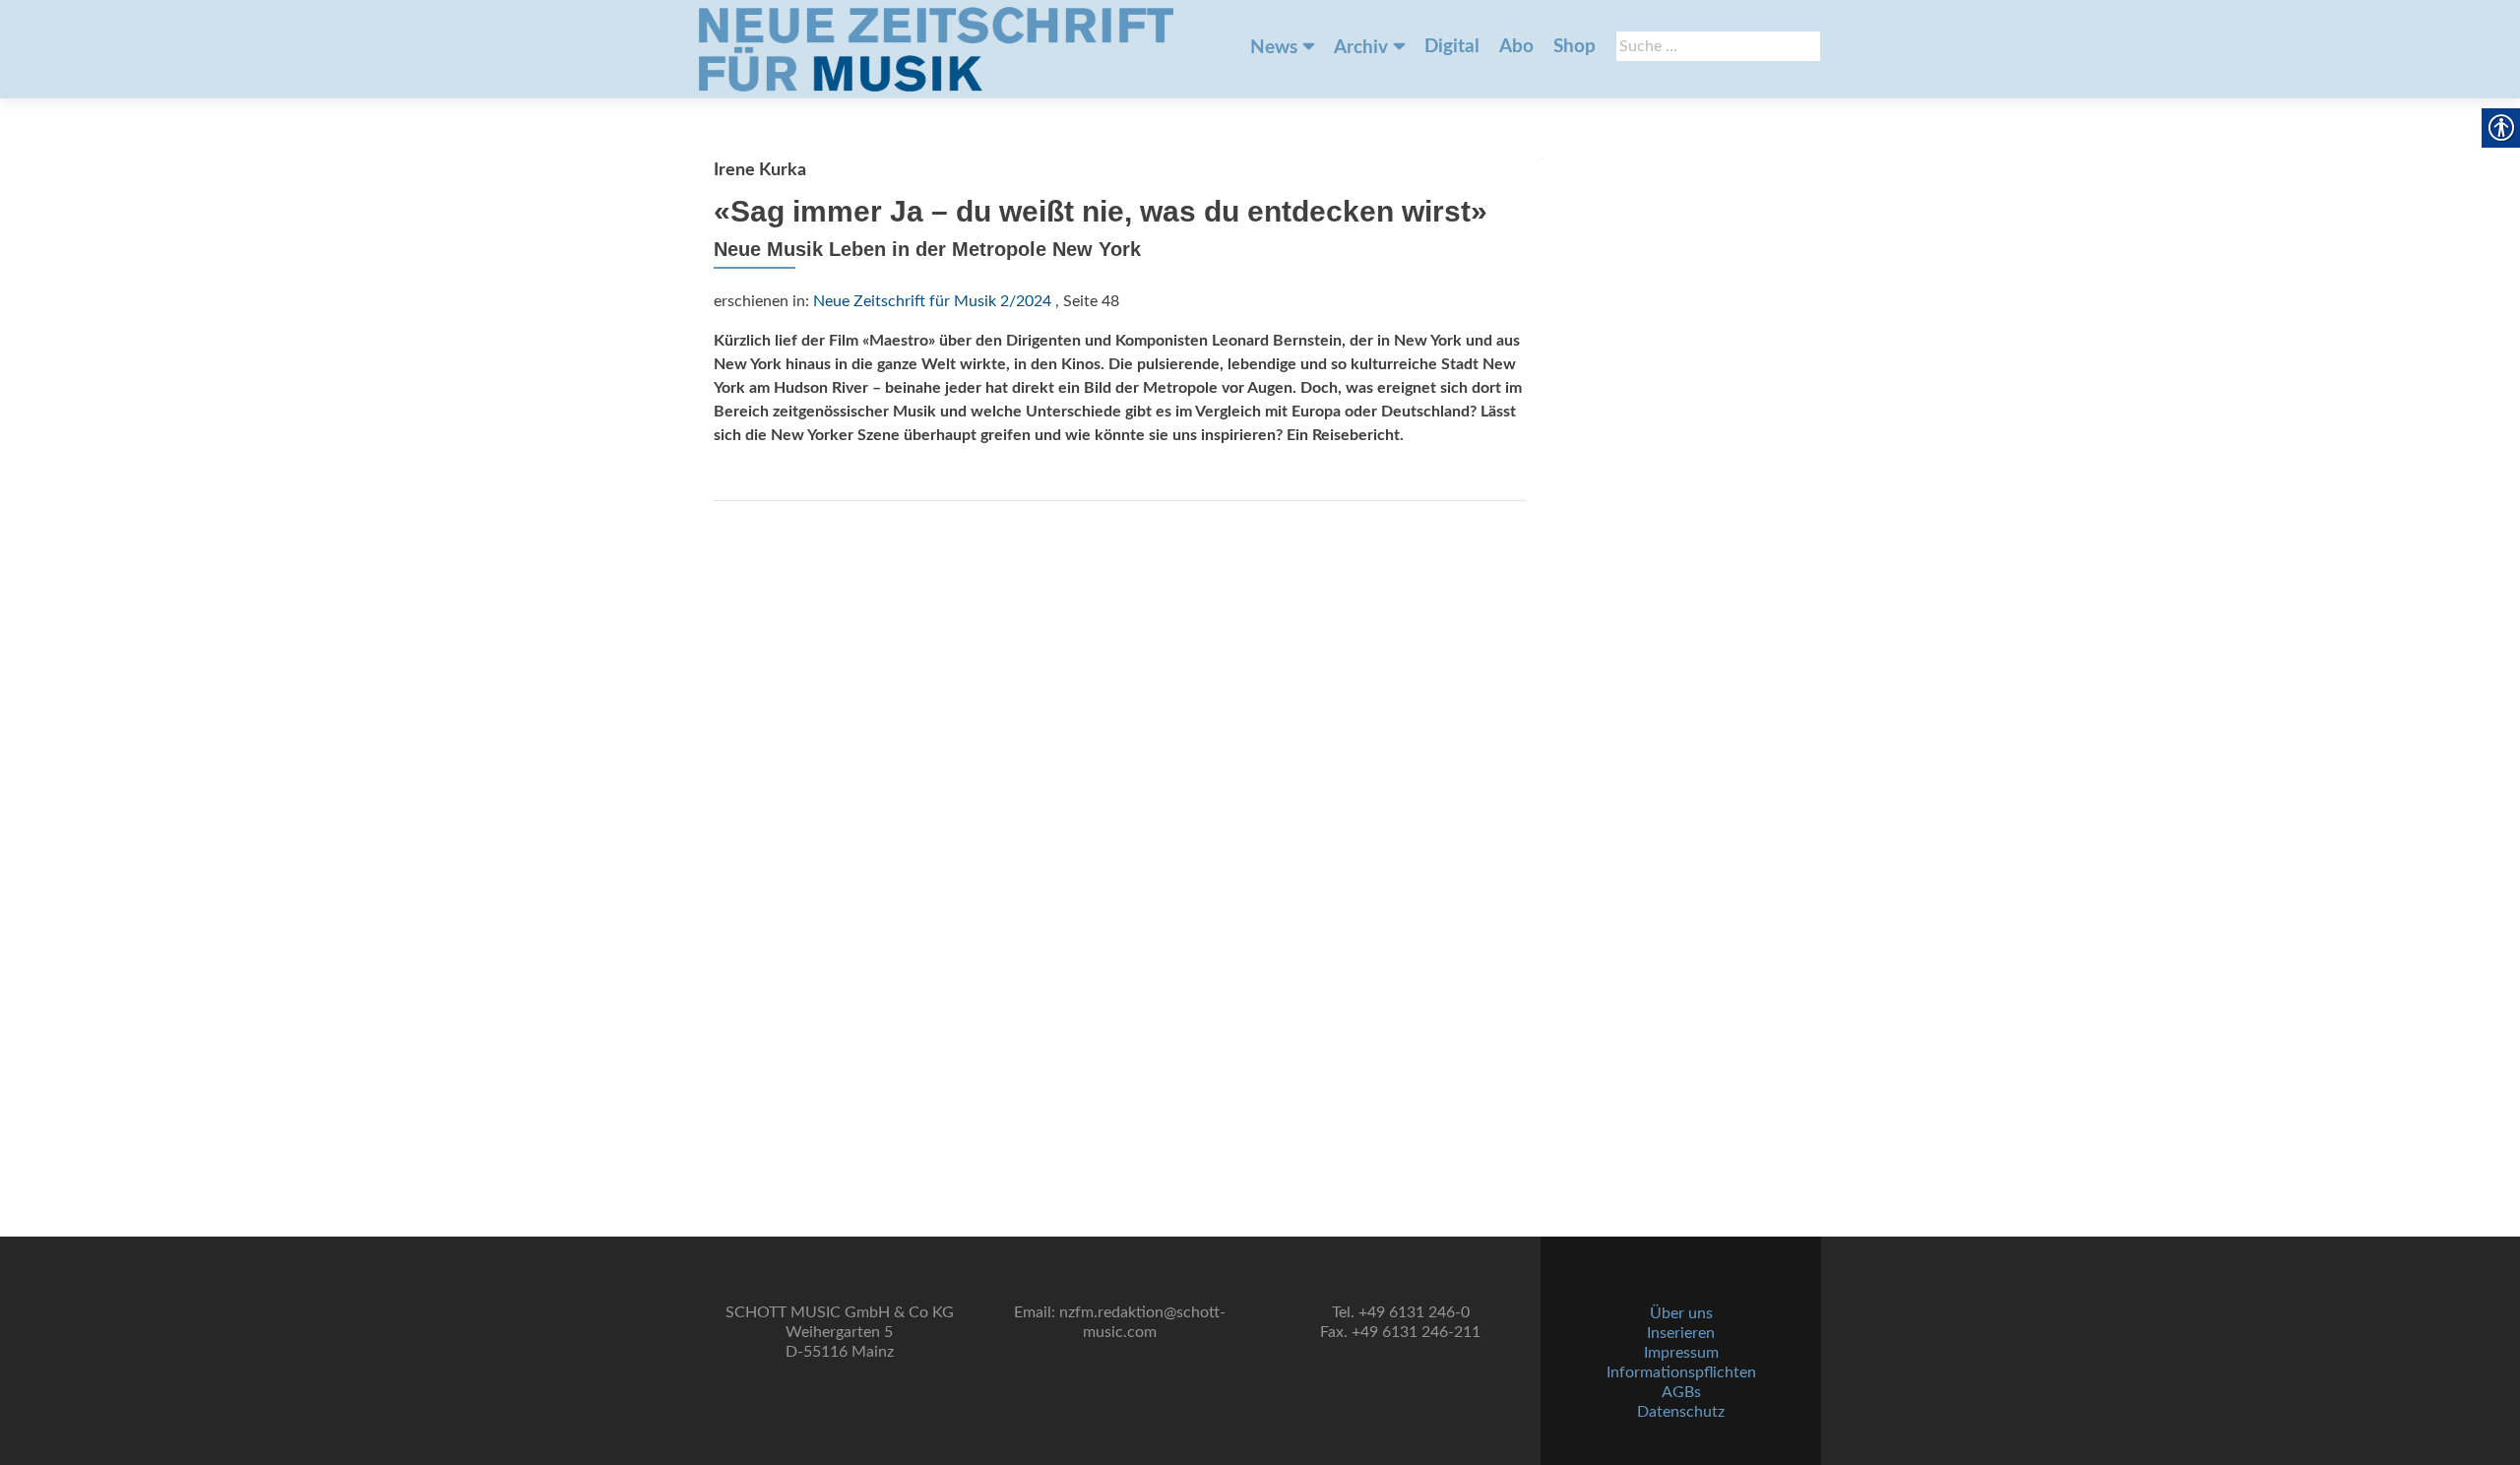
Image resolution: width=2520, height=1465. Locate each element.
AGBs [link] (1681, 1392)
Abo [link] (1516, 47)
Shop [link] (1575, 47)
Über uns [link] (1681, 1313)
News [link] (1274, 48)
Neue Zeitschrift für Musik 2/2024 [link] (932, 301)
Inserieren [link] (1681, 1333)
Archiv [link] (1361, 48)
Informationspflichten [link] (1681, 1372)
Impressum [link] (1681, 1353)
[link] (936, 49)
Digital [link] (1452, 47)
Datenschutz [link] (1681, 1412)
